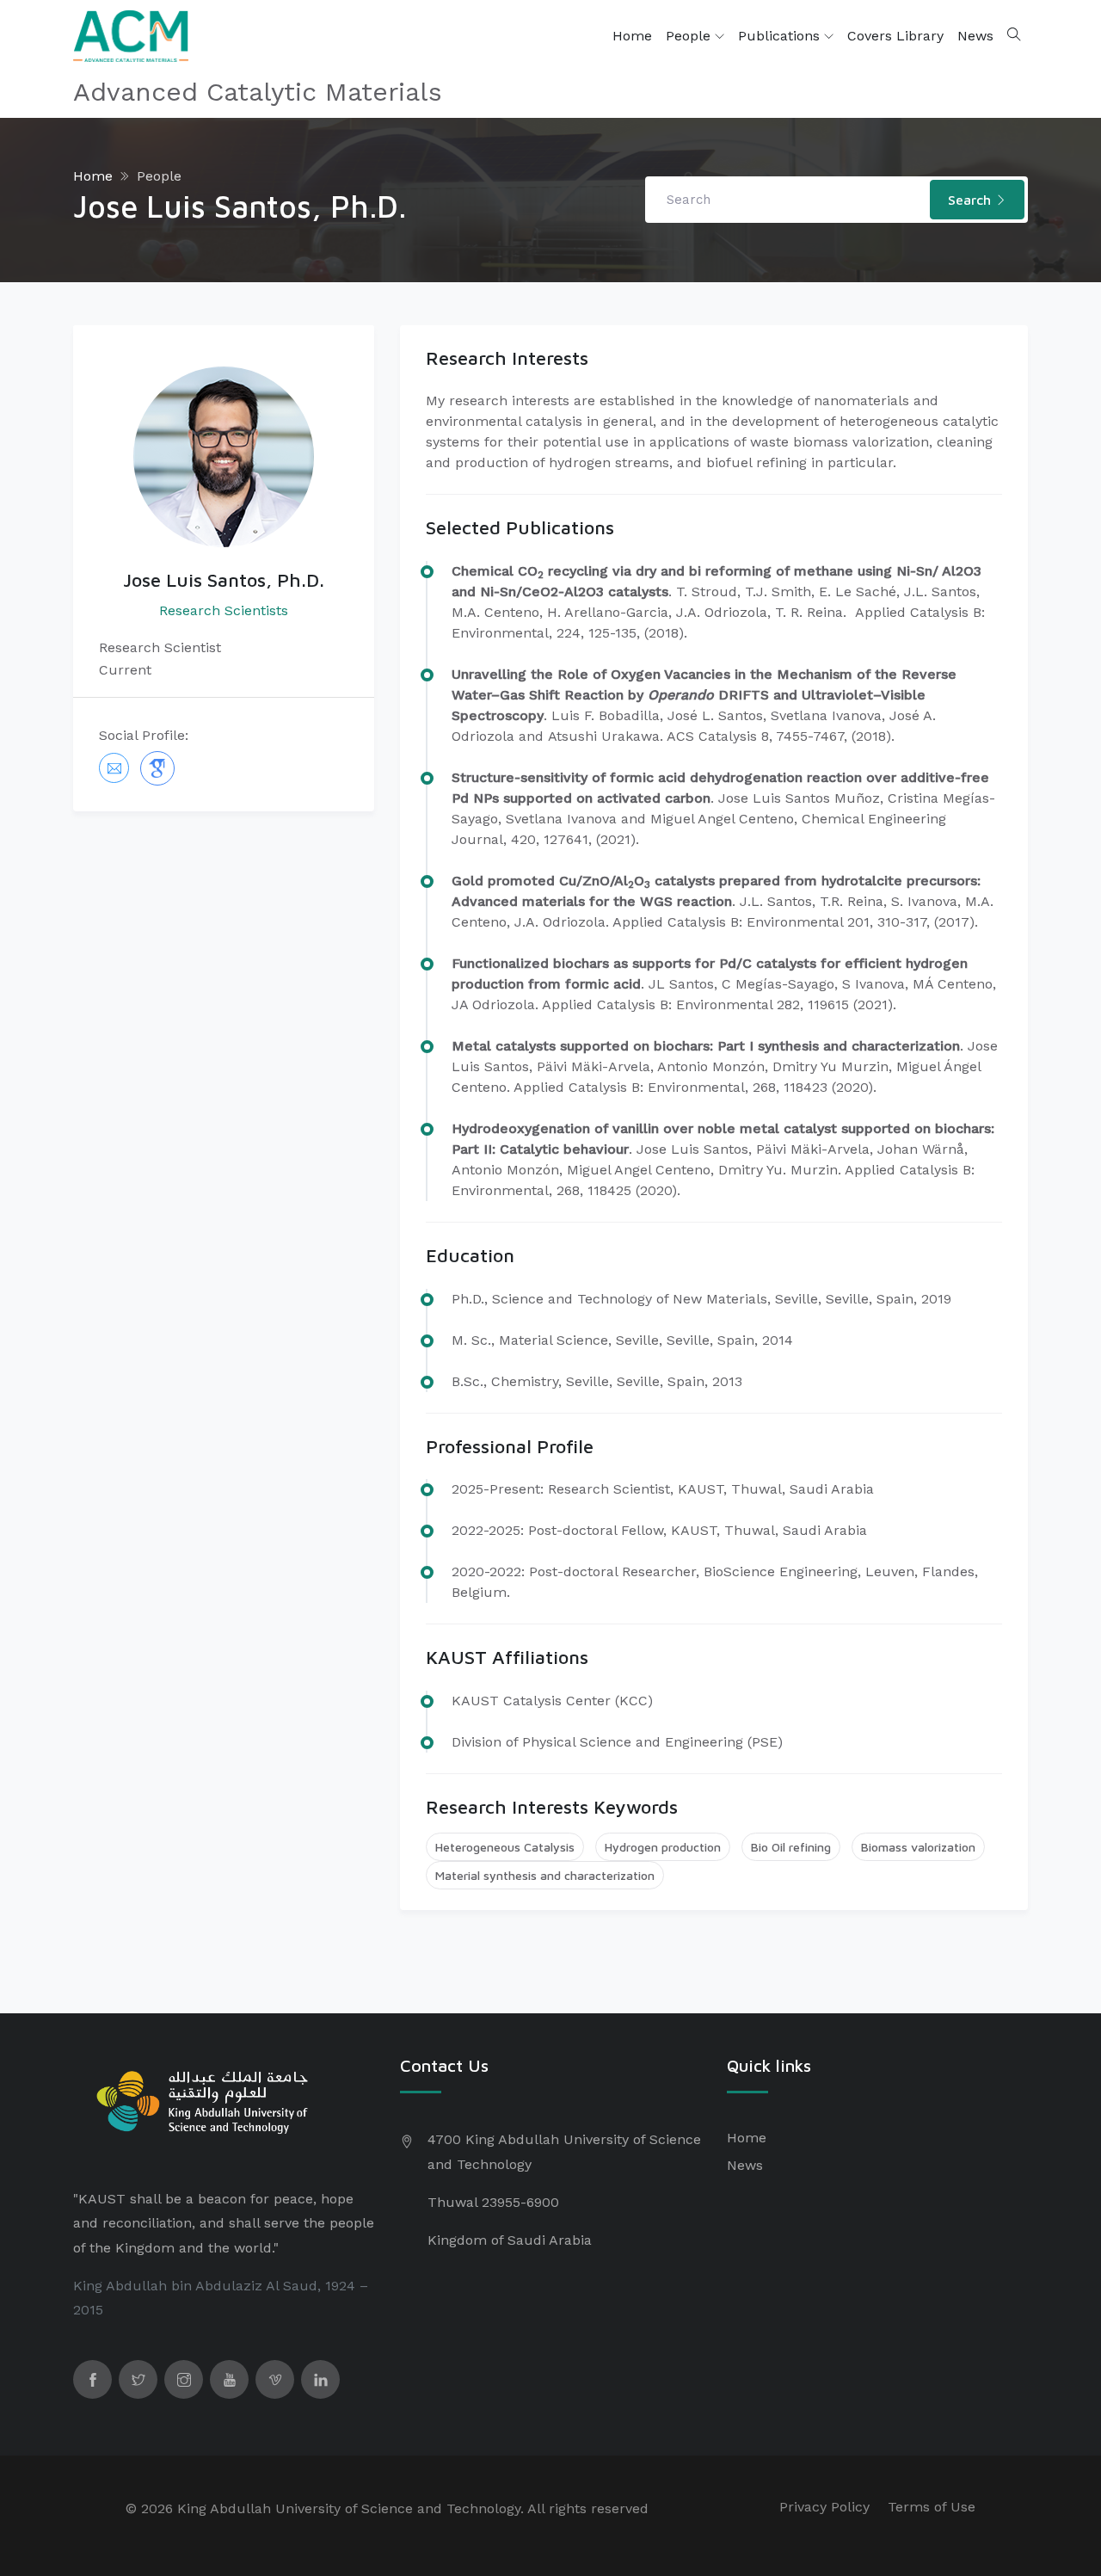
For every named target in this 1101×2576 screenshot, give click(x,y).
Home (632, 36)
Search (972, 200)
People (690, 36)
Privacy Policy (824, 2507)
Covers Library (895, 36)
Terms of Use (932, 2507)
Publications (781, 36)
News (975, 36)
